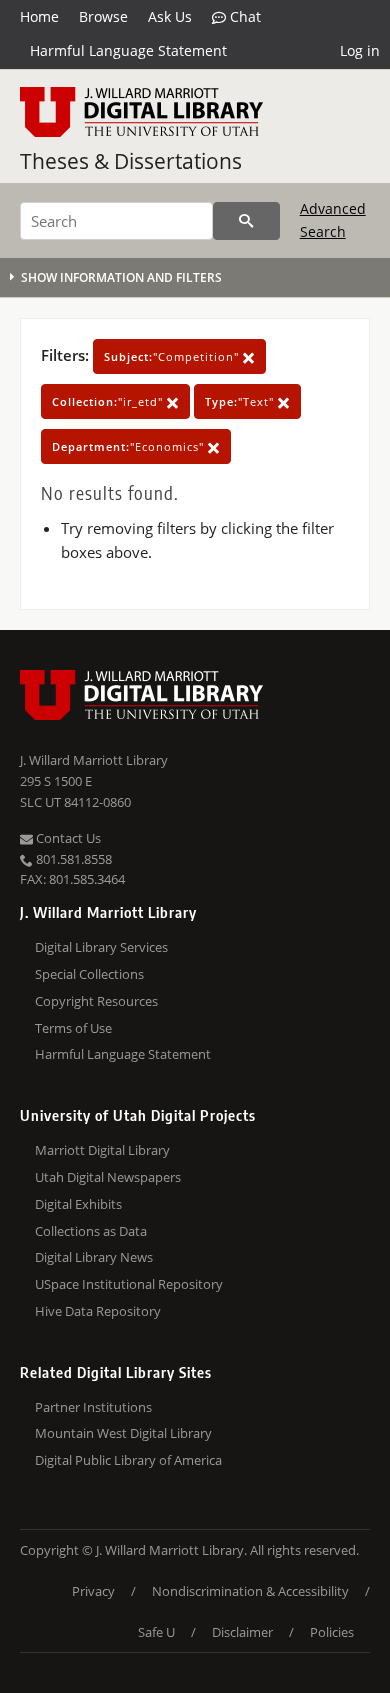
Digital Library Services (101, 947)
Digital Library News (94, 1257)
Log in (360, 50)
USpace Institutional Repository (129, 1284)
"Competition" (173, 356)
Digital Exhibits (78, 1204)
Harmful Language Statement (128, 50)
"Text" (241, 401)
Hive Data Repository (98, 1311)
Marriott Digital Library (102, 1150)
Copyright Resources (96, 1001)
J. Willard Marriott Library (94, 760)
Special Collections (89, 974)
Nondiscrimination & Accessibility (250, 1591)
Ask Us (170, 16)
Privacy (93, 1591)
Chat (243, 16)
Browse (103, 16)
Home (39, 16)
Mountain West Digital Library (123, 1433)
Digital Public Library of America (128, 1460)
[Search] (246, 221)
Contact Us (67, 838)
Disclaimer (242, 1632)
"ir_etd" (109, 401)
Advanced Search (333, 219)
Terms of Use (73, 1028)
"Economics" (130, 446)
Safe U (156, 1632)
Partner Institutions (93, 1407)
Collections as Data (91, 1231)
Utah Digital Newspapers (108, 1177)
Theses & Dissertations (131, 161)
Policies (332, 1632)
